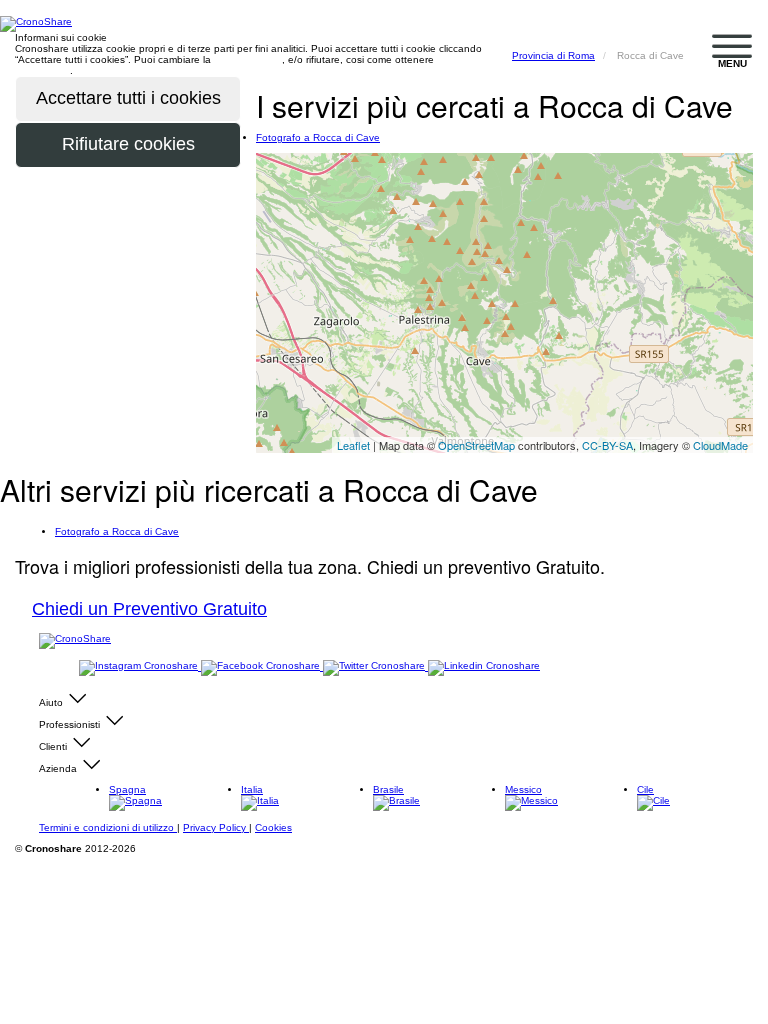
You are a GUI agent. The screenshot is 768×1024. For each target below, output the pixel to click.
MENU (732, 63)
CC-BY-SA (607, 445)
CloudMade (720, 445)
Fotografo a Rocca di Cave (318, 137)
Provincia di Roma (553, 55)
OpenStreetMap (476, 445)
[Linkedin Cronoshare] (484, 666)
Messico (523, 789)
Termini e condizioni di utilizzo (108, 827)
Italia (252, 789)
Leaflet (353, 445)
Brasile (388, 789)
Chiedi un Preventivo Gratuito (149, 609)
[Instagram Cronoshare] (140, 666)
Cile (645, 789)
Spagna (127, 789)
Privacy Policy (216, 827)
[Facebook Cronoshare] (262, 666)
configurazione (248, 59)
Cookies (273, 827)
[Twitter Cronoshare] (375, 666)
